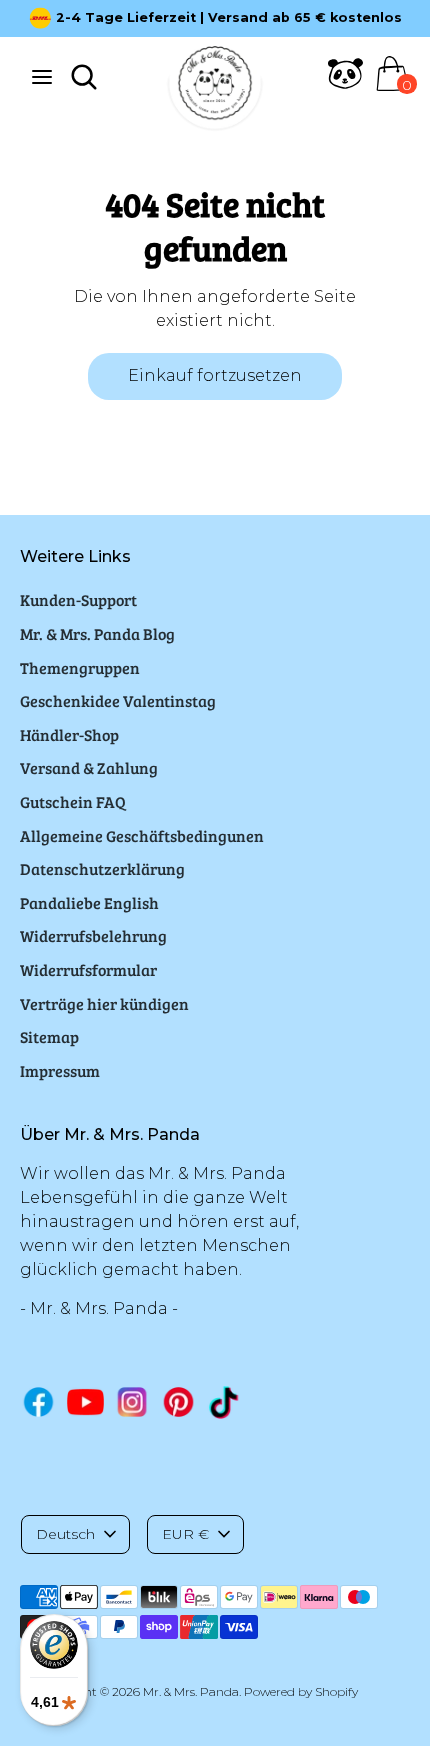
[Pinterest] (178, 1401)
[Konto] (345, 85)
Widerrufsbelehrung (93, 935)
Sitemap (49, 1036)
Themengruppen (80, 667)
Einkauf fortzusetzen (215, 375)
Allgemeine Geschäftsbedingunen (142, 835)
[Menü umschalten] (42, 76)
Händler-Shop (69, 734)
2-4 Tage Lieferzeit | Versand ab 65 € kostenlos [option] (229, 17)
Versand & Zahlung (89, 767)
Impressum (60, 1070)
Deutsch (65, 1534)
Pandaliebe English (89, 902)
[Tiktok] (225, 1402)
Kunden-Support (78, 599)
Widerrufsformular (88, 969)
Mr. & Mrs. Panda (191, 1691)
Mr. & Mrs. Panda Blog (97, 633)
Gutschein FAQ (73, 801)
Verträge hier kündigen (104, 1003)
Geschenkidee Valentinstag (118, 700)
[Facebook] (38, 1401)
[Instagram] (132, 1401)
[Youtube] (85, 1401)
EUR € (185, 1534)
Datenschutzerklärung (102, 868)
